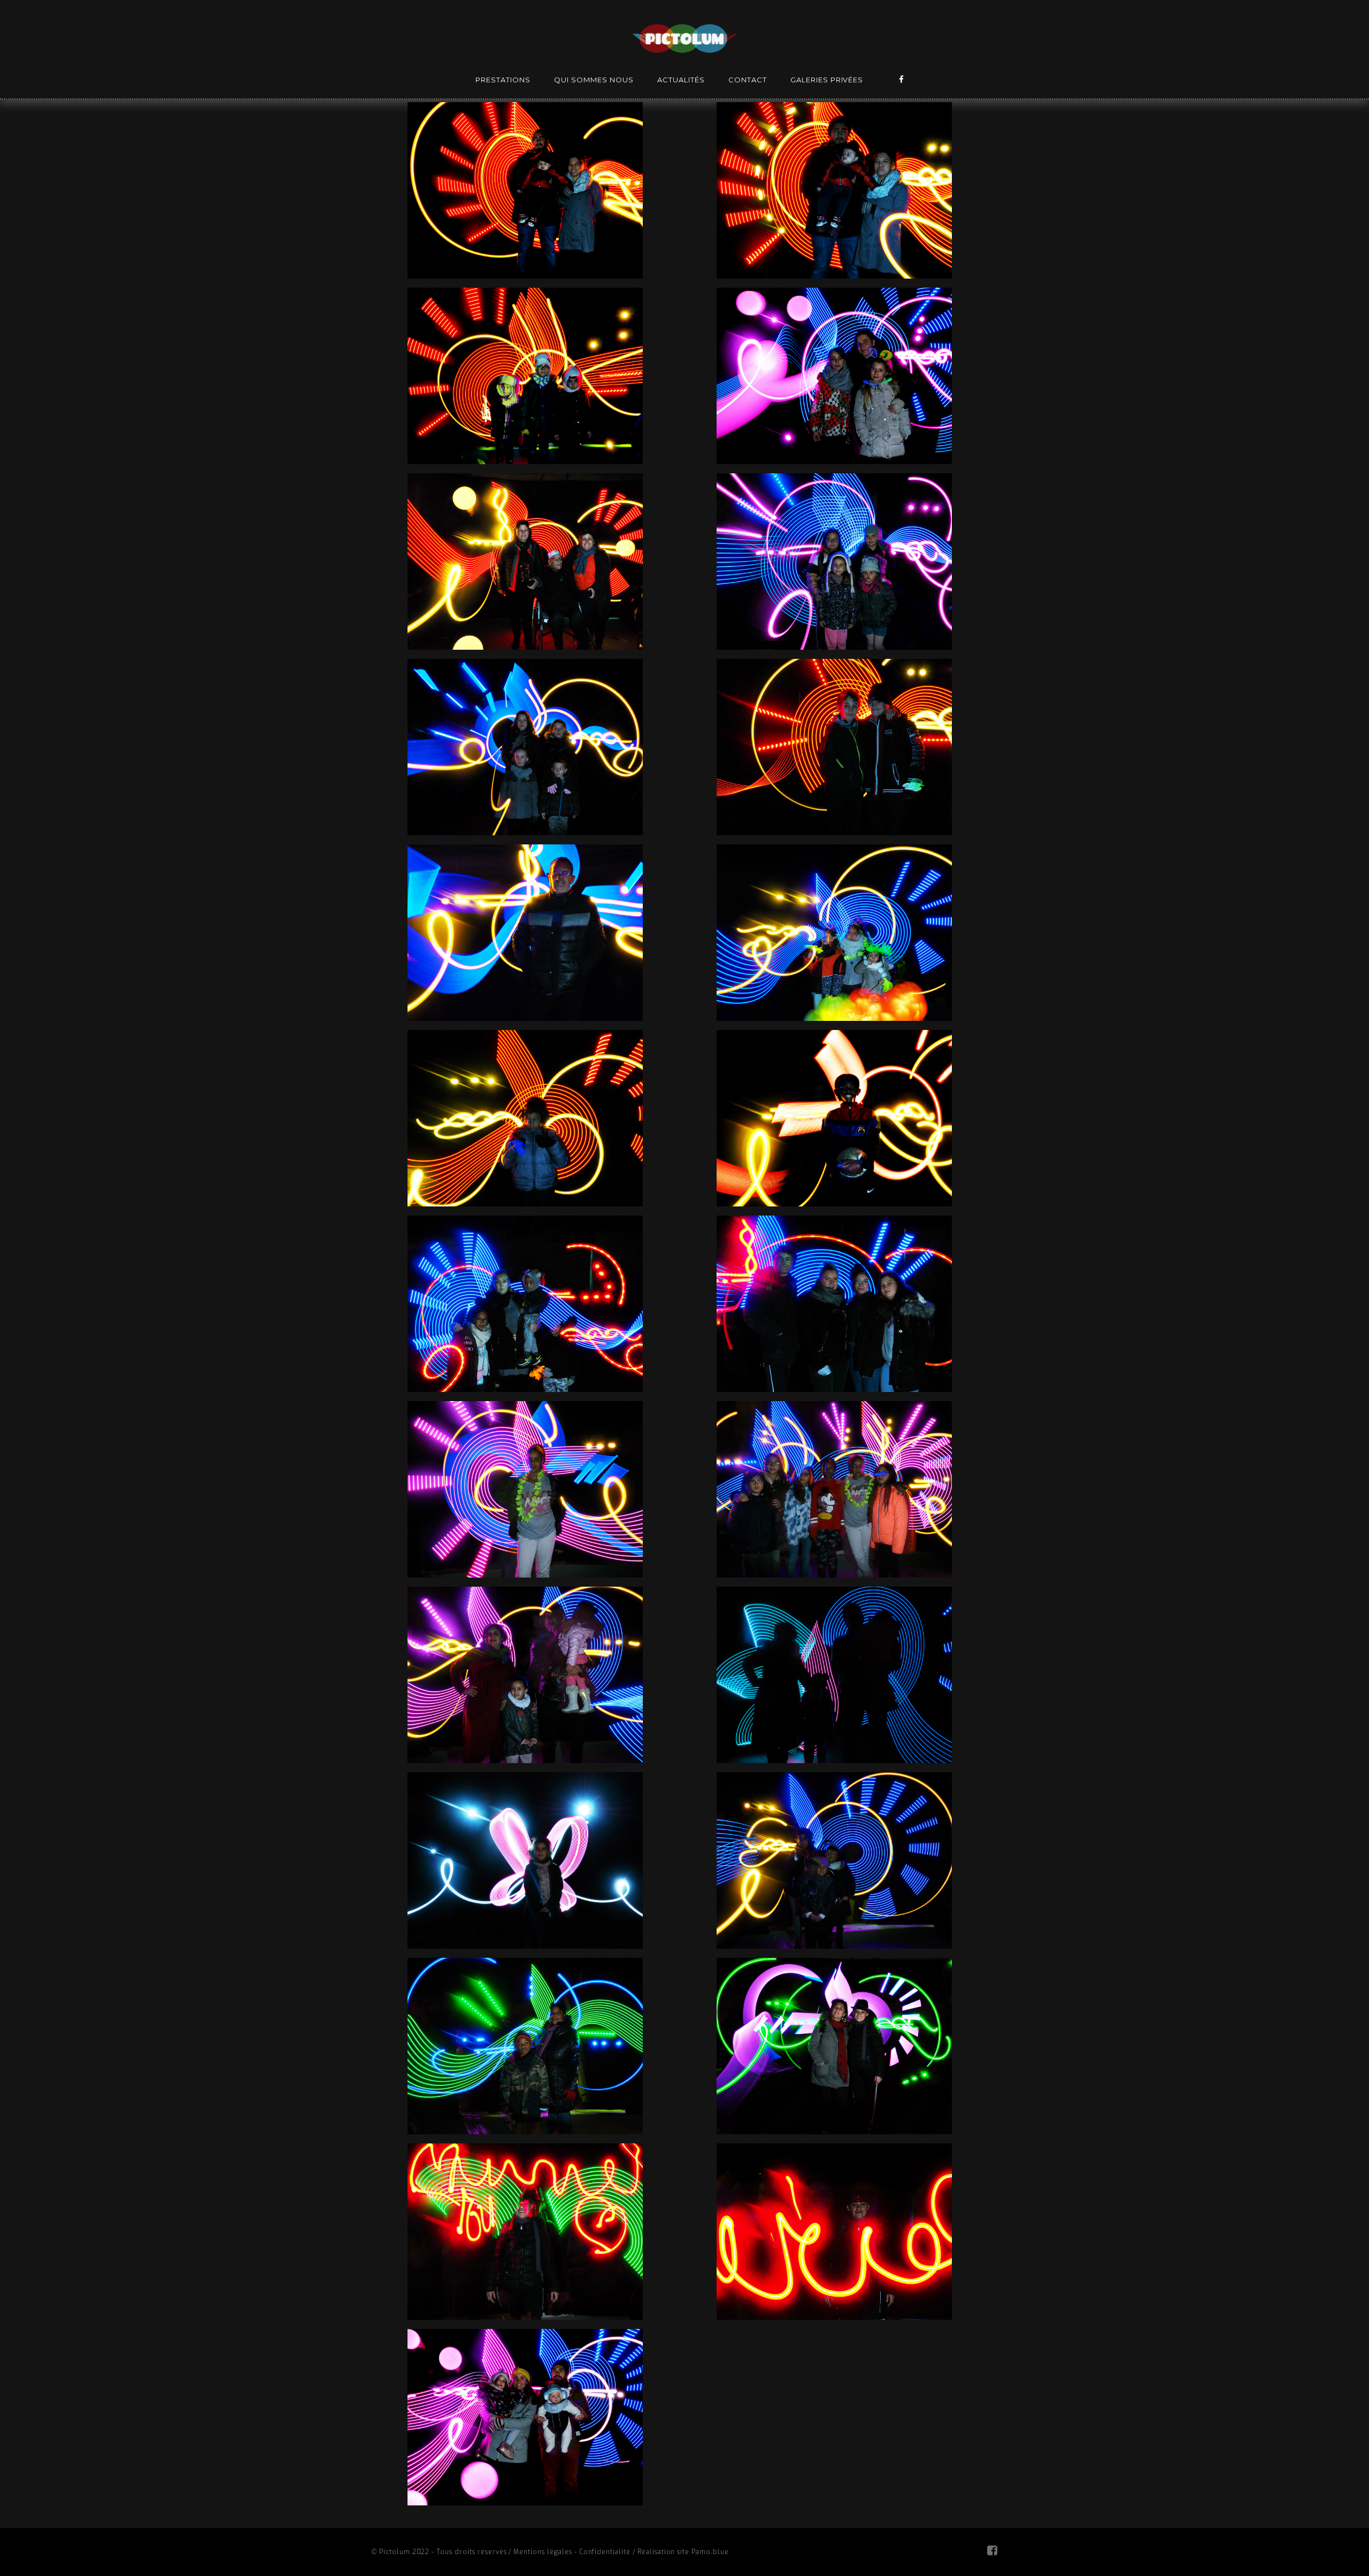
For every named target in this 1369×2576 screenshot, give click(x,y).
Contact (748, 80)
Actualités (681, 80)
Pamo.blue (710, 2552)
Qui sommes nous (594, 80)
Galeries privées (827, 80)
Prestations (503, 80)
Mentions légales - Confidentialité (572, 2552)
